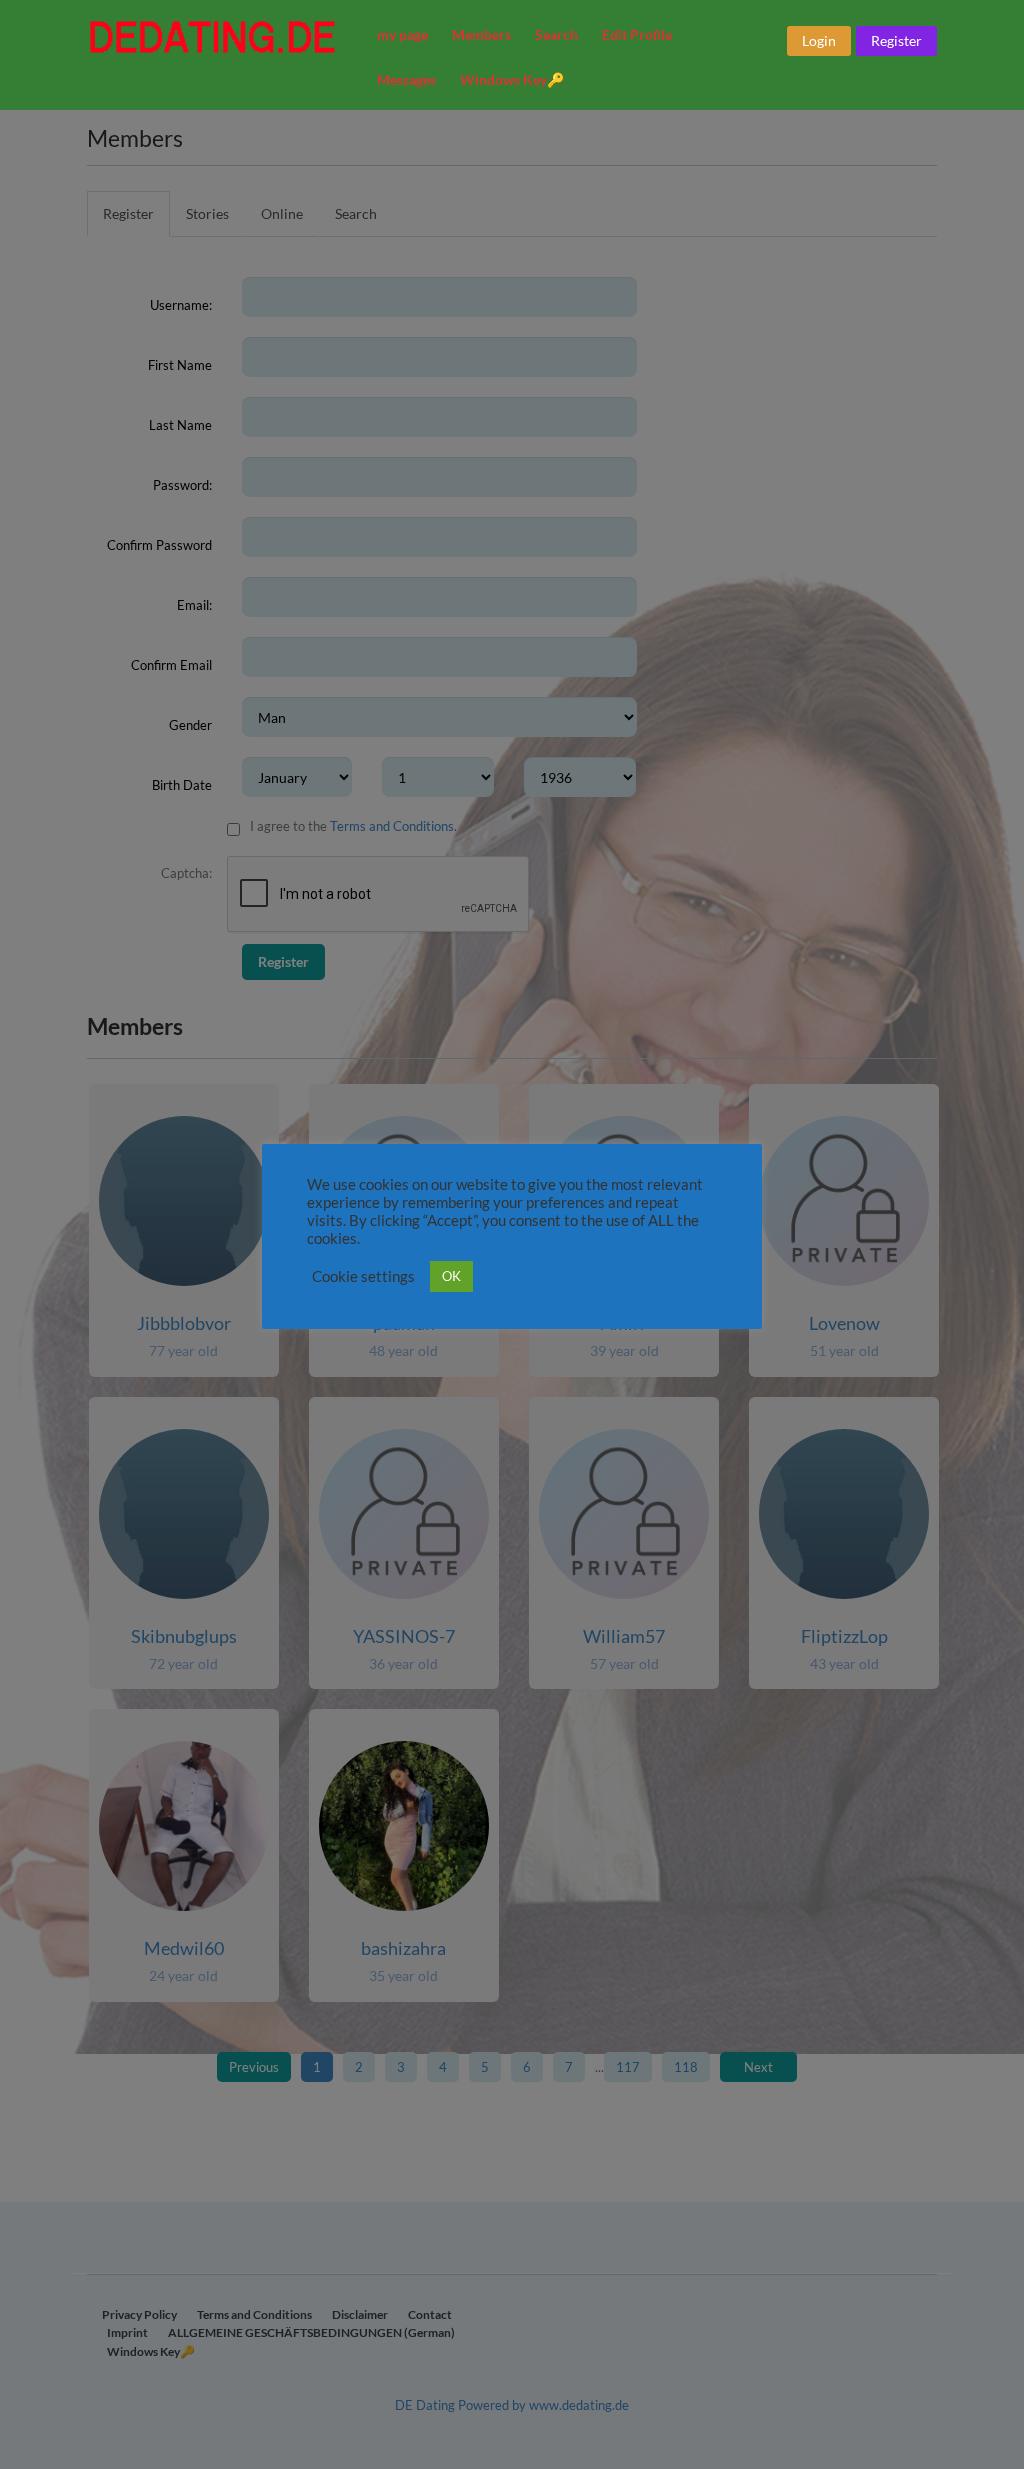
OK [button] (451, 1276)
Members (481, 34)
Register (896, 40)
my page (402, 34)
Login (819, 40)
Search (556, 34)
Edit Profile (637, 34)
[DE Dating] (219, 37)
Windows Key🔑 (512, 79)
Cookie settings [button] (363, 1276)
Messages (406, 79)
